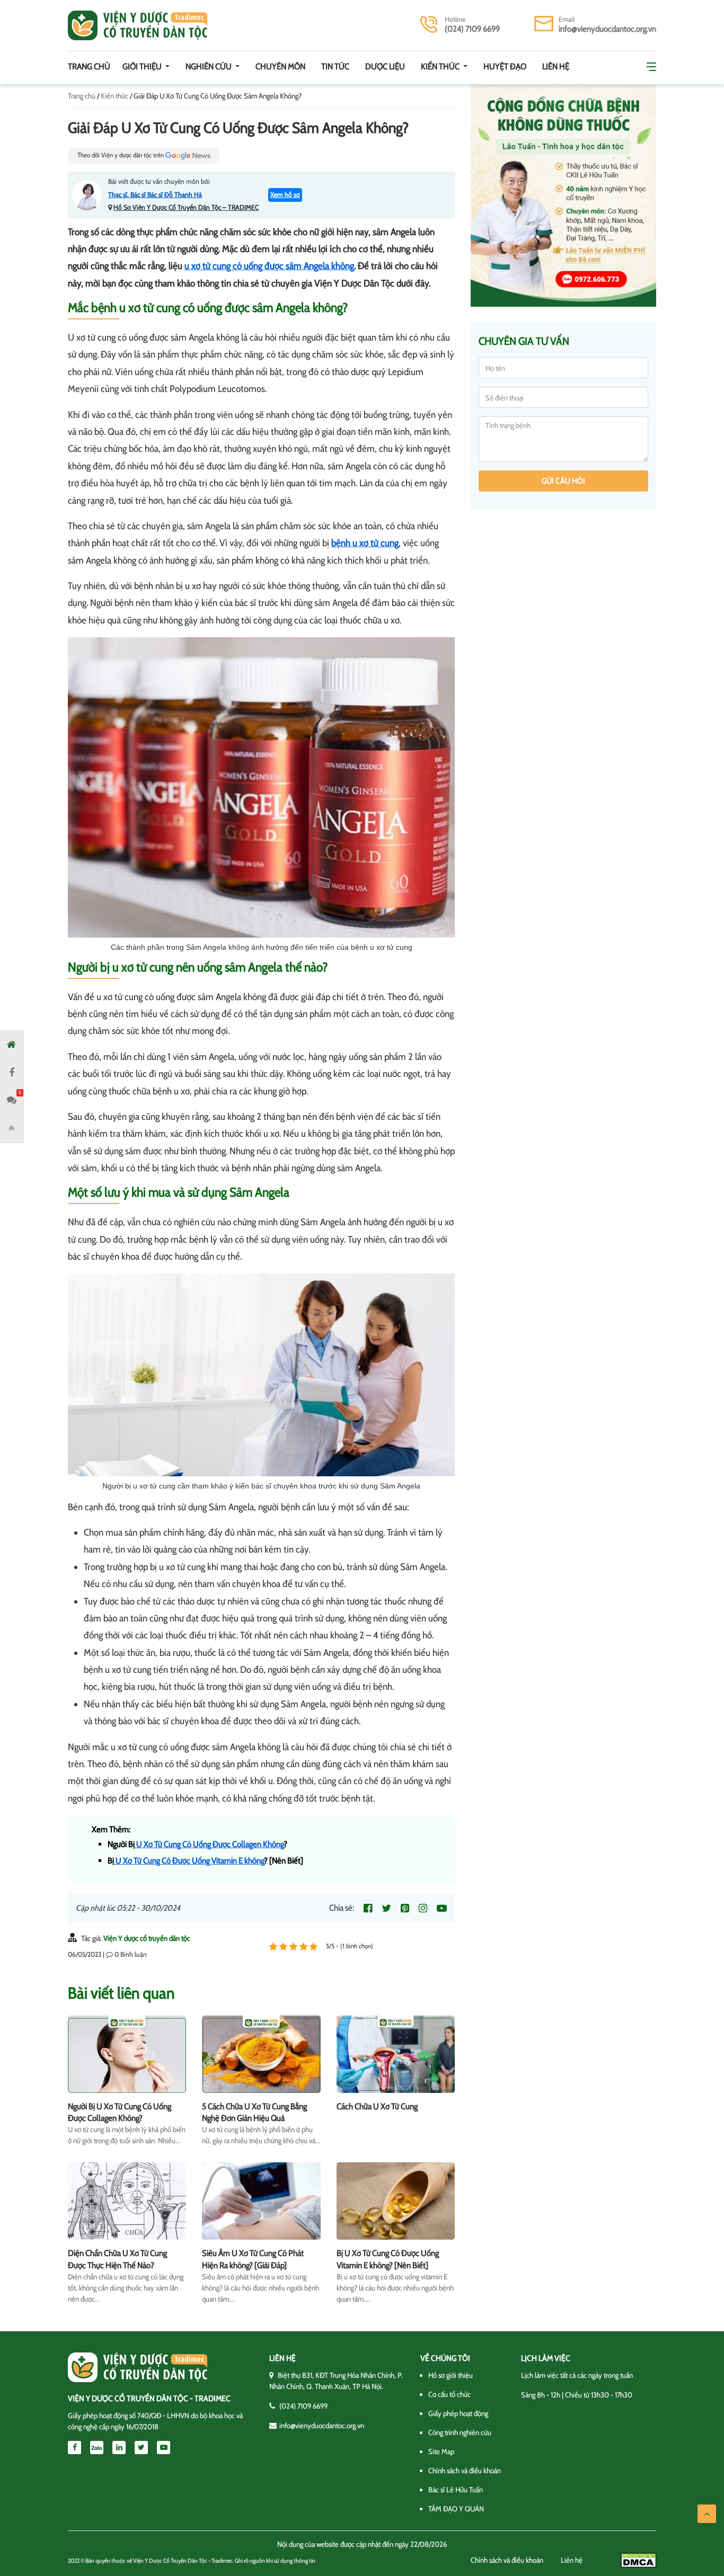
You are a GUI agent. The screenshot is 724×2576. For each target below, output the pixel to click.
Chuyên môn (280, 66)
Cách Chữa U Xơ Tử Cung (377, 2106)
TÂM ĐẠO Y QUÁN (456, 2509)
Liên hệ (556, 66)
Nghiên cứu (209, 66)
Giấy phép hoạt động (458, 2413)
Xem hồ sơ (285, 194)
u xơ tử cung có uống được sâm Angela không (269, 266)
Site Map (441, 2452)
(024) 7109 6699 (472, 29)
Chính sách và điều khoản (465, 2471)
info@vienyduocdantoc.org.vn (607, 29)
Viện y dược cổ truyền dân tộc (138, 25)
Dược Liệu (385, 66)
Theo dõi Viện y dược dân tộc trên (121, 155)
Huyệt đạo (505, 66)
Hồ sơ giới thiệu (451, 2375)
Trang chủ (89, 66)
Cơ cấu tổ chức (449, 2394)
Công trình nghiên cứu (460, 2432)
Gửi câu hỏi (563, 481)
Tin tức (335, 66)
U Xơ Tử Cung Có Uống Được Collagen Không (209, 1844)
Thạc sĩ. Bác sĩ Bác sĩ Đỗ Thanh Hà (155, 194)
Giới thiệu (143, 66)
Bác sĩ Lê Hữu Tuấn (456, 2490)
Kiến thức (441, 66)
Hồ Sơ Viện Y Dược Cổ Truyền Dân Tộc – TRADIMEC (186, 207)
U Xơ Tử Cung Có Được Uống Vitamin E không (189, 1861)
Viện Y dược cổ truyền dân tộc (147, 1938)
